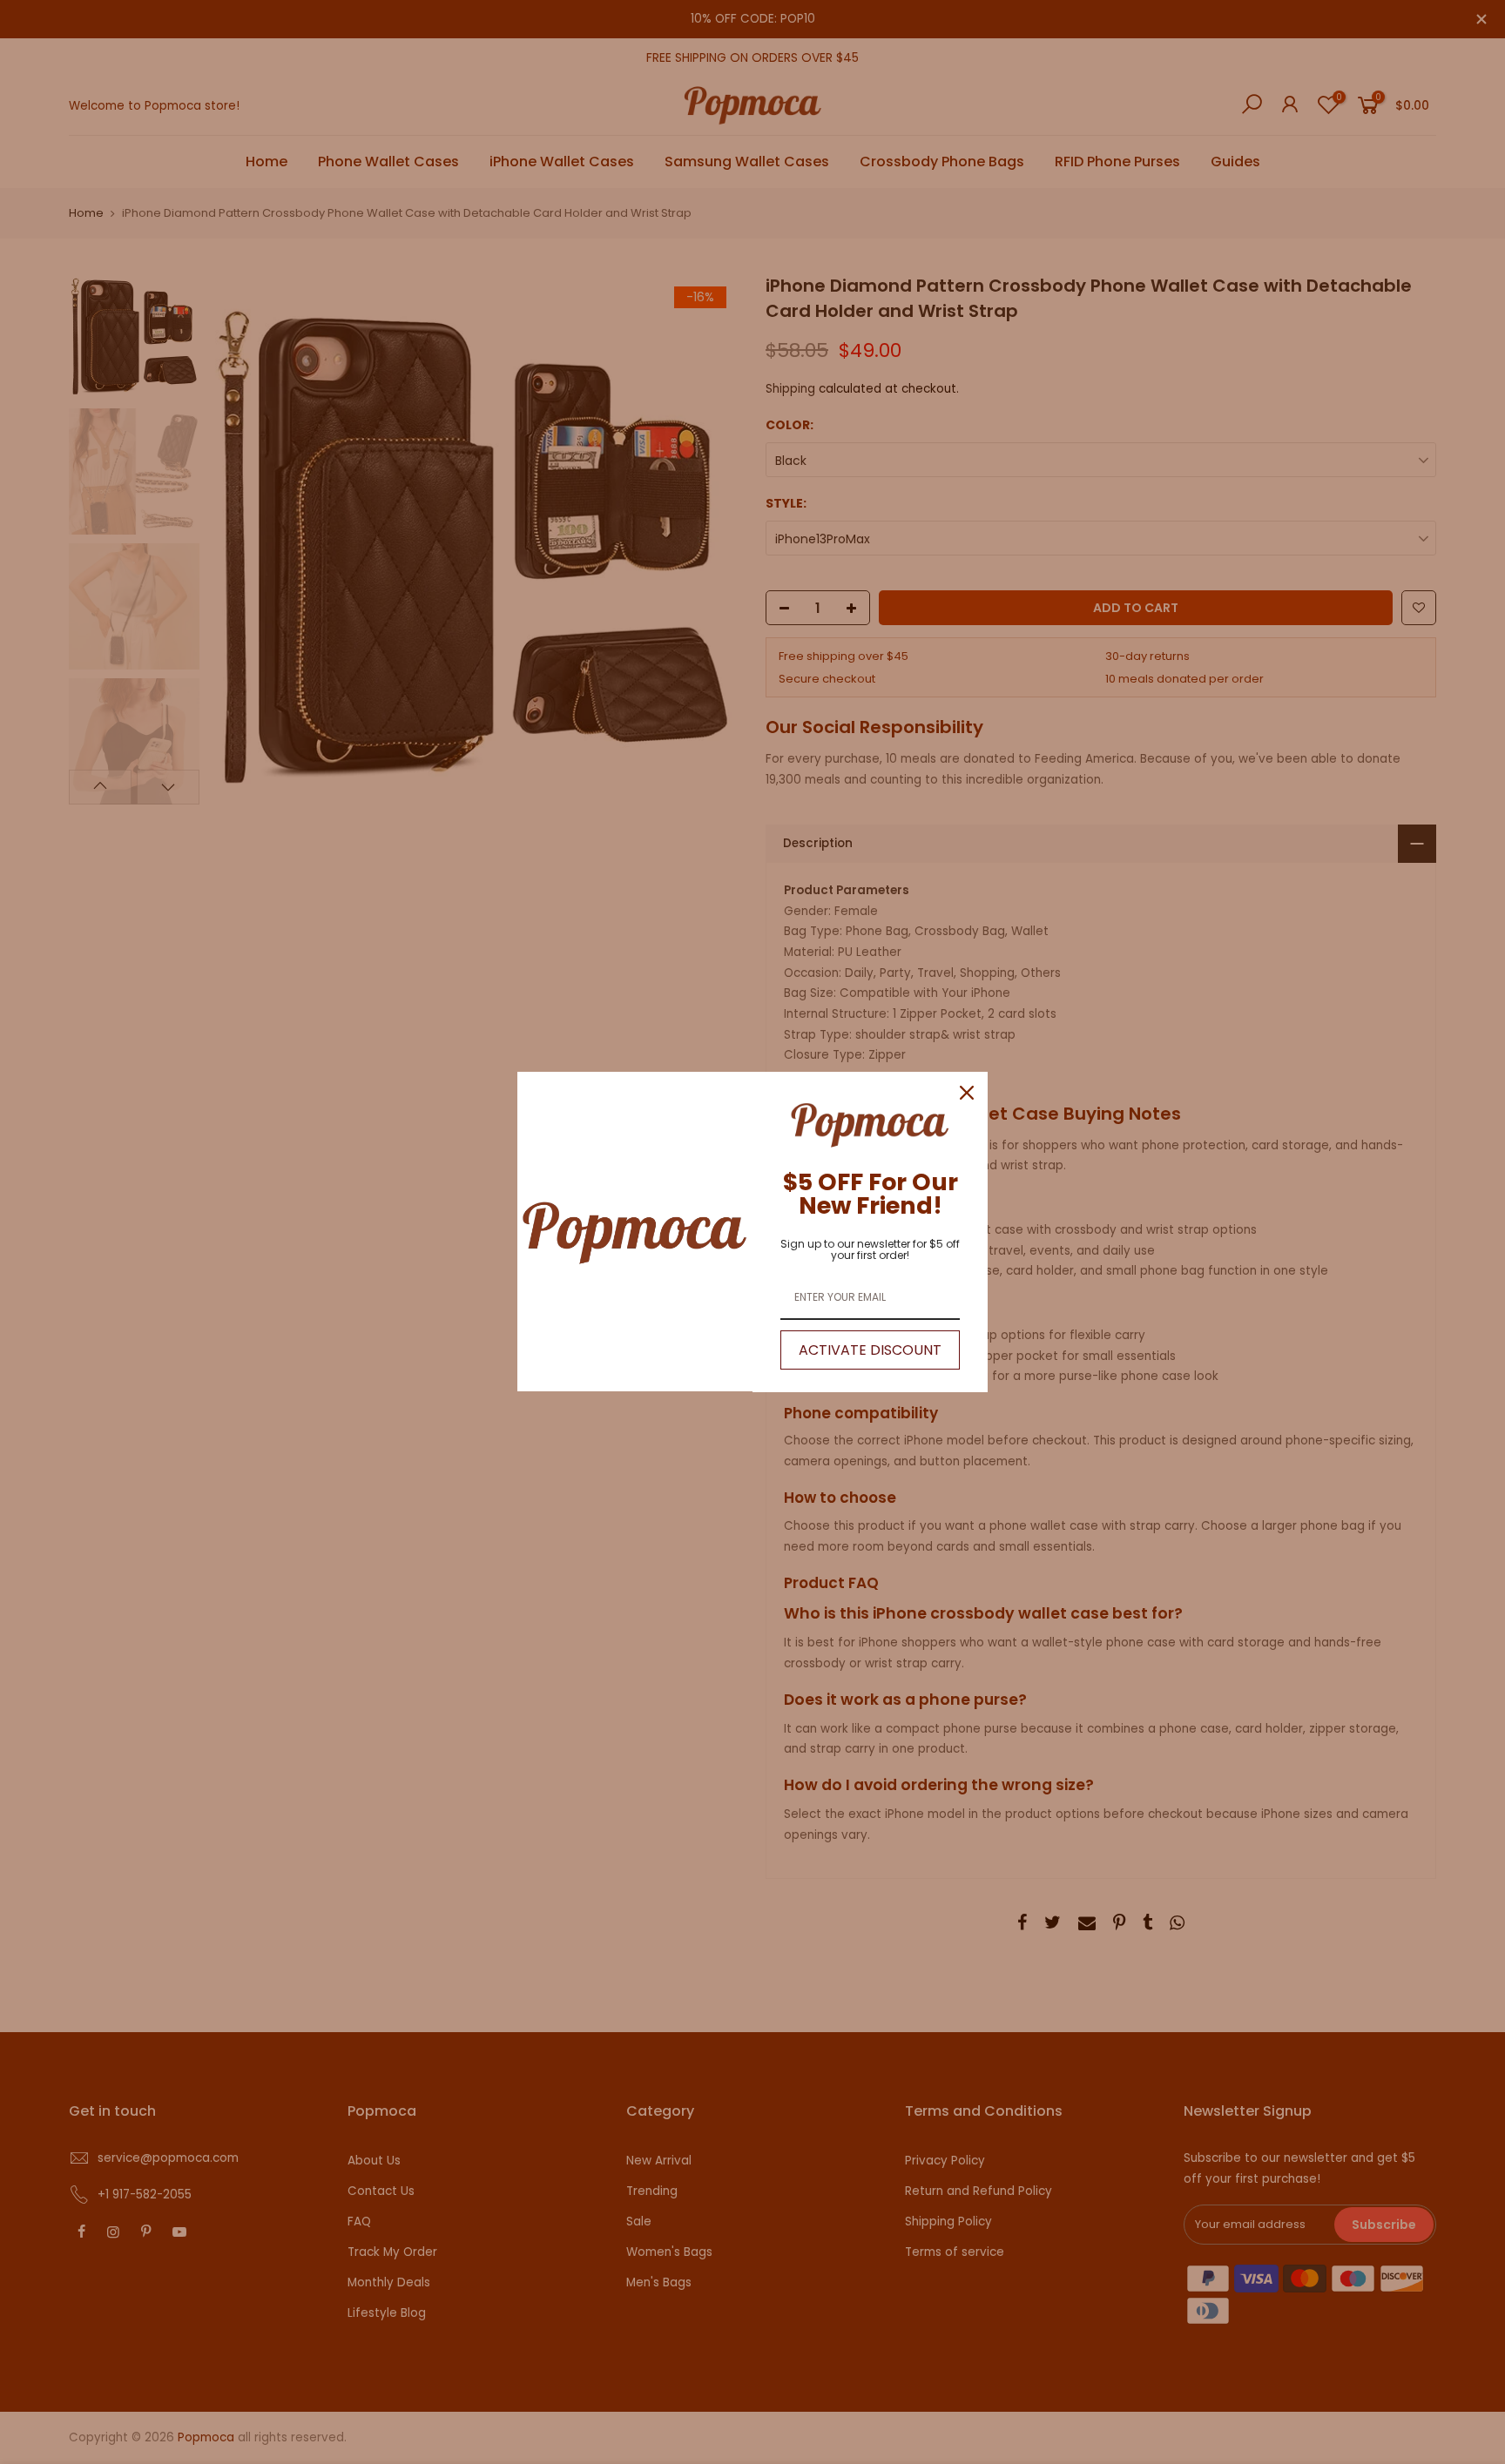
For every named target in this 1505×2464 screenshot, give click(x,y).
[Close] (967, 1093)
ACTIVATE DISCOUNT (870, 1350)
